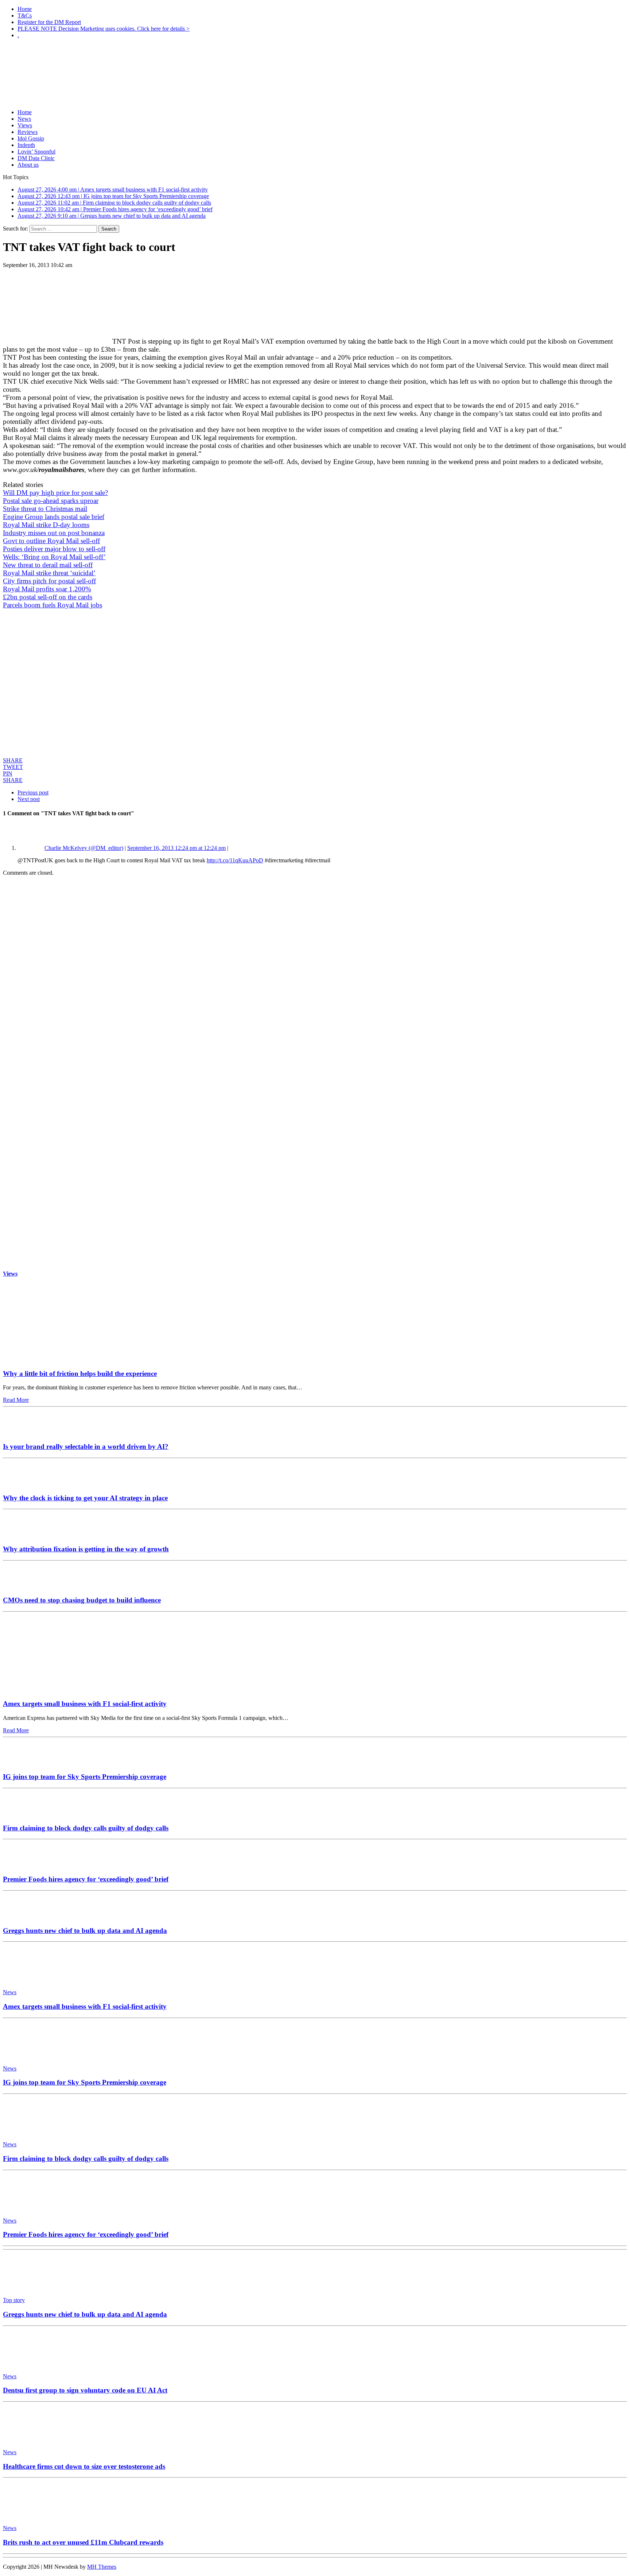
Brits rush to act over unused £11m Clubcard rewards (83, 2542)
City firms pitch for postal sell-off (49, 581)
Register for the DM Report (49, 22)
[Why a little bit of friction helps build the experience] (71, 1359)
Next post (29, 799)
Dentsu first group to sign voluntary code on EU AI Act (85, 2390)
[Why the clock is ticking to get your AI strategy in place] (25, 1484)
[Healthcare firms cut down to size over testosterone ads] (36, 2440)
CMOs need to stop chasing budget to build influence (82, 1600)
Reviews (28, 132)
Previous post (33, 792)
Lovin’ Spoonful (36, 152)
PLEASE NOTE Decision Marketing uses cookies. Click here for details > (104, 29)
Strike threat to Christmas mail (45, 509)
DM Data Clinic (36, 158)
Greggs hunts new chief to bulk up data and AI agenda (85, 1931)
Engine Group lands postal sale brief (54, 517)
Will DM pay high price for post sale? (55, 493)
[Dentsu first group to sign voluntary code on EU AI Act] (36, 2364)
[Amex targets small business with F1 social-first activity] (71, 1689)
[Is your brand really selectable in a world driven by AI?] (25, 1432)
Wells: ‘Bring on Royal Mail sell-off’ (54, 557)
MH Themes (102, 2567)
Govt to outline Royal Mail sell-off (51, 541)
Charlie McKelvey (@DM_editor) (84, 848)
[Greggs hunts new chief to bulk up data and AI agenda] (25, 1916)
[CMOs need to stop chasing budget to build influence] (25, 1586)
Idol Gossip (31, 138)
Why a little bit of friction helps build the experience (80, 1374)
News (24, 119)
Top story (14, 2300)
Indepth (26, 145)
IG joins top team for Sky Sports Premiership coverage (85, 1777)
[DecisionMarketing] (315, 57)
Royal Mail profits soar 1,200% (47, 589)
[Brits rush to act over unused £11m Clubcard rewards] (36, 2516)
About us (28, 165)
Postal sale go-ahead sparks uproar (51, 501)
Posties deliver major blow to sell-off (54, 549)
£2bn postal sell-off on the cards (48, 597)
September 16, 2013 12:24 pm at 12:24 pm (176, 848)
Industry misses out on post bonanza (54, 533)
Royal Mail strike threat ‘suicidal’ (49, 573)
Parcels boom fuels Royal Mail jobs (52, 605)
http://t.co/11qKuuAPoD (235, 860)
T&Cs (25, 16)
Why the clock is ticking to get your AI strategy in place (85, 1498)
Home (25, 9)
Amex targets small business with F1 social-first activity (85, 1704)
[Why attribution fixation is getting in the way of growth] (25, 1535)
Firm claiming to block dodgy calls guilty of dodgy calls (86, 1828)
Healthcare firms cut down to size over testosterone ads (84, 2466)
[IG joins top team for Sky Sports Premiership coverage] (25, 1763)
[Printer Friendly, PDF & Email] (23, 753)
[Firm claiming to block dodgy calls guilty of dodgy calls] (25, 1814)
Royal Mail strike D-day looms (46, 525)
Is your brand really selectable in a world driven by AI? (86, 1446)
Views (25, 125)
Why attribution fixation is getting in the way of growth (86, 1549)
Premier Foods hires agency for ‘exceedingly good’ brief (86, 1879)
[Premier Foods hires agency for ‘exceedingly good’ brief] (25, 1865)
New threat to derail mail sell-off (48, 565)
